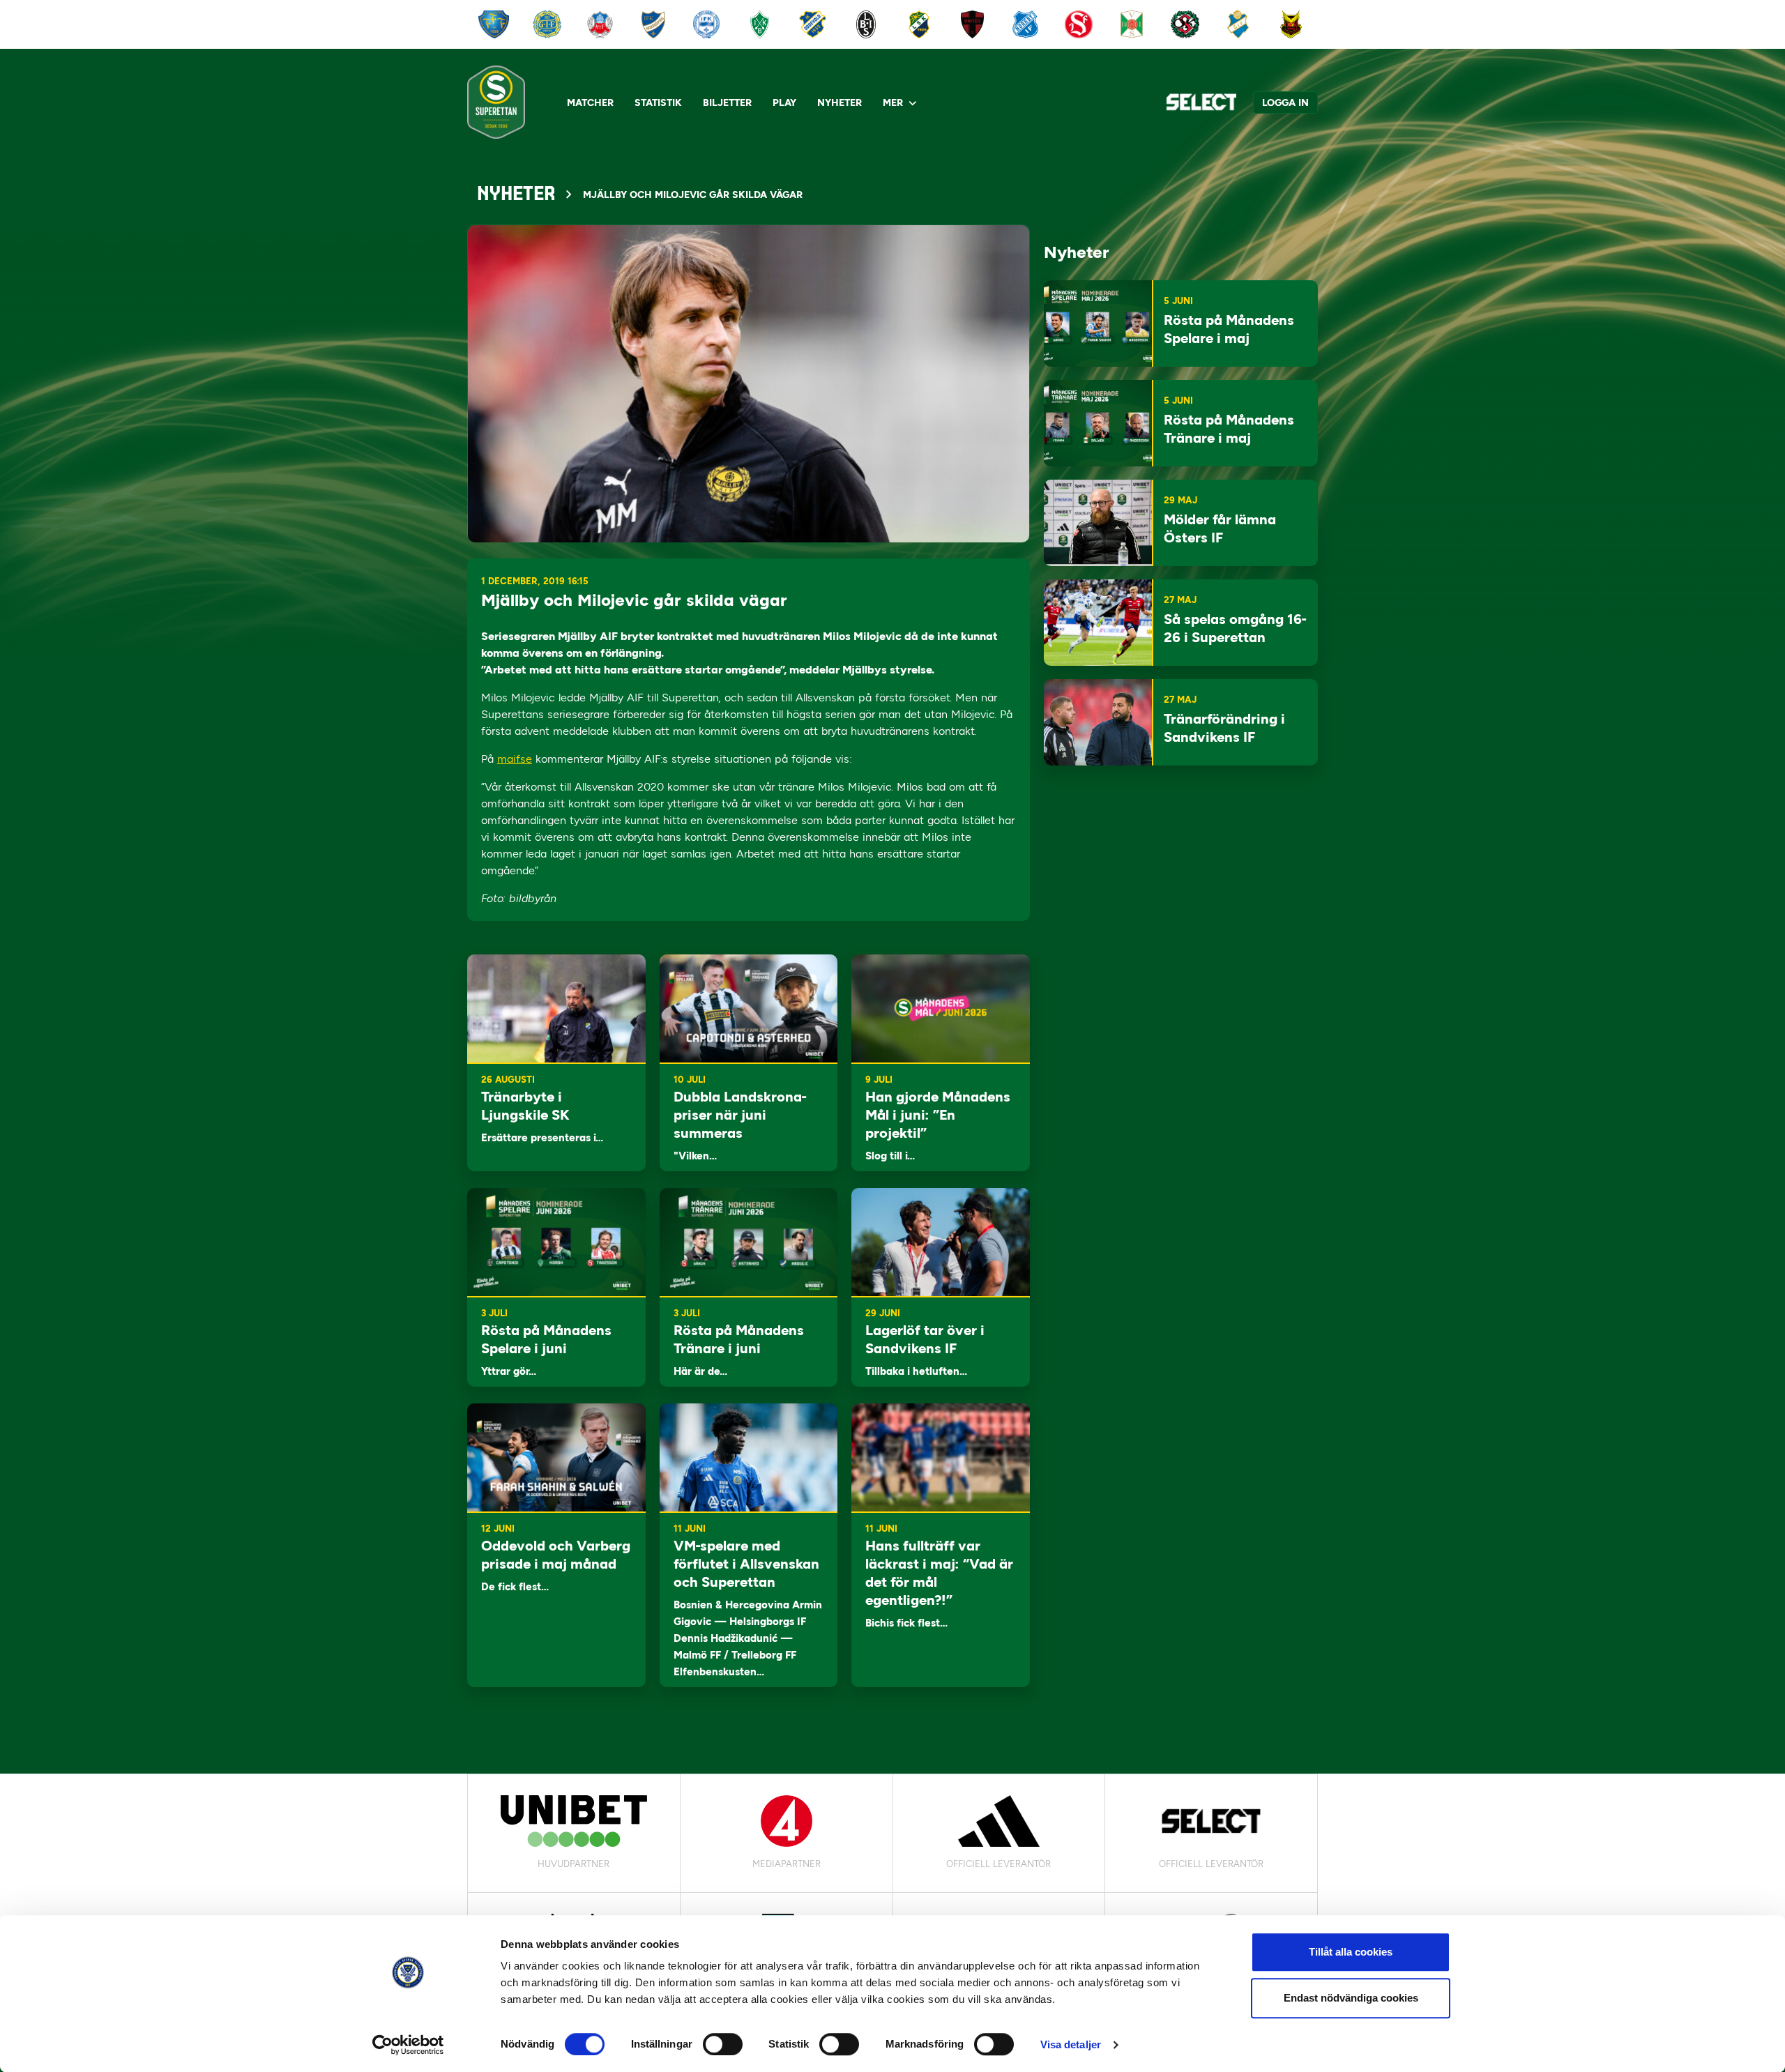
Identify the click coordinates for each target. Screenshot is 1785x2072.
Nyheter (840, 103)
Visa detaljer (1071, 2044)
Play (784, 103)
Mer (893, 103)
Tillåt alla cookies (1351, 1952)
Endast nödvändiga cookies (1351, 1998)
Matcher (590, 103)
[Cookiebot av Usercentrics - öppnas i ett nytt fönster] (408, 2045)
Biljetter (727, 103)
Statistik (658, 103)
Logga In (1285, 103)
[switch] (723, 2044)
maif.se (515, 759)
